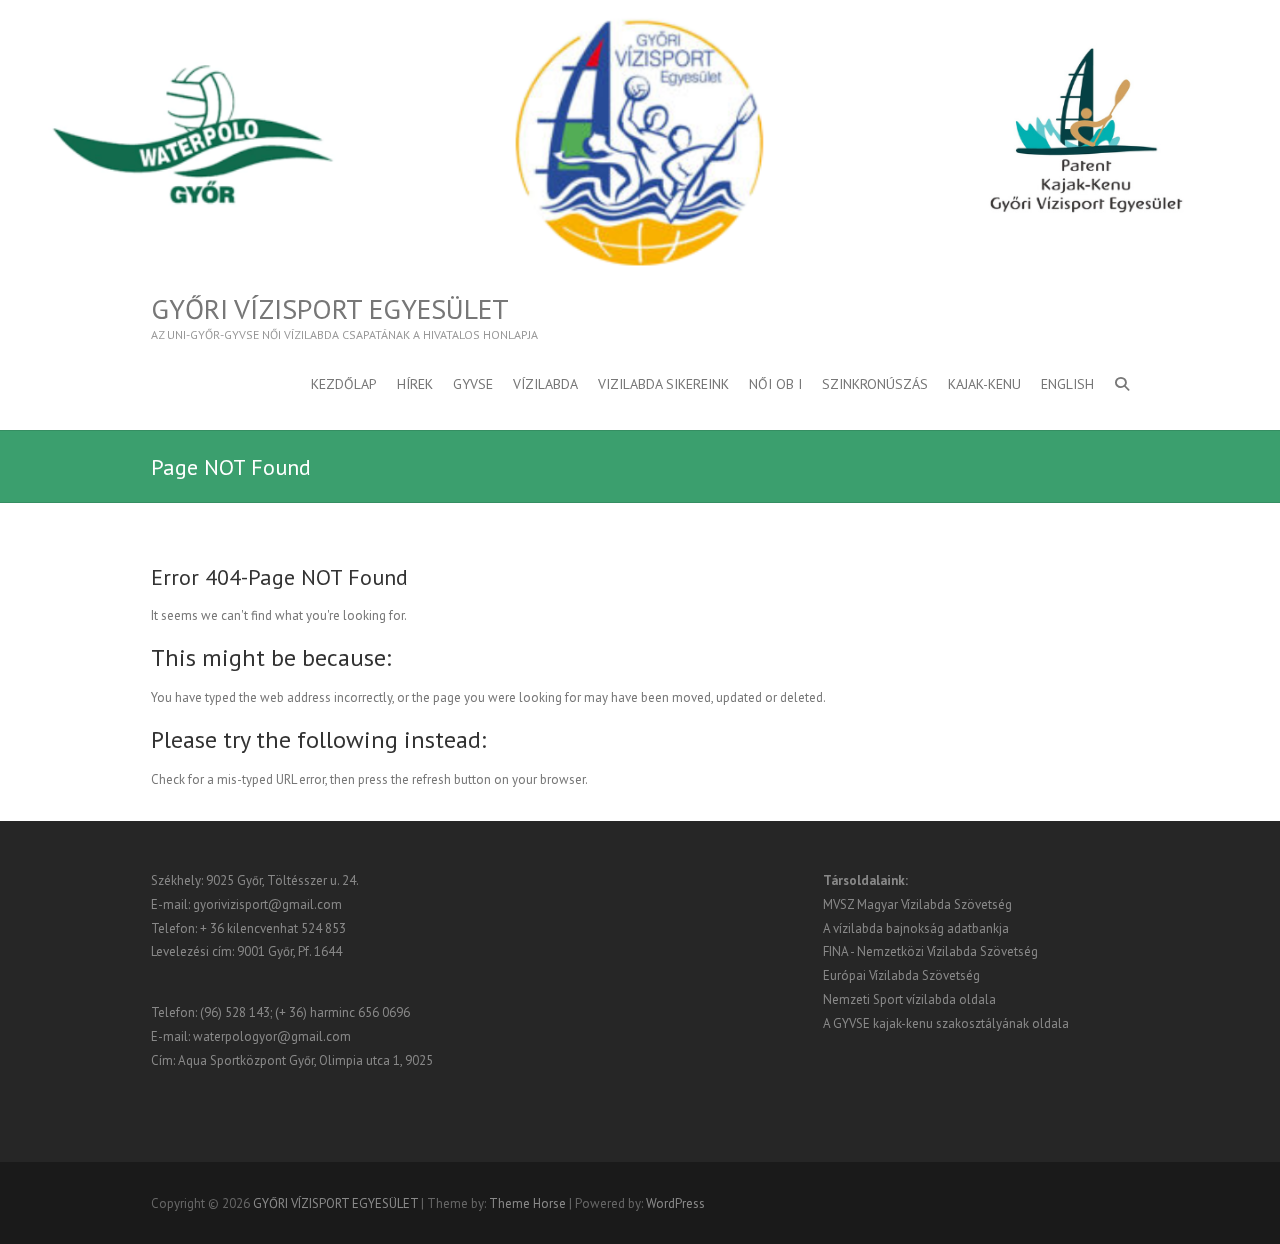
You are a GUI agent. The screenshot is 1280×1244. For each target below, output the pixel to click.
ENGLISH (1067, 384)
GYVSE (473, 384)
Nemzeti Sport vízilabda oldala (909, 999)
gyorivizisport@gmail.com (267, 904)
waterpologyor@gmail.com (272, 1036)
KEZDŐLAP (344, 384)
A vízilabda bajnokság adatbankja (916, 928)
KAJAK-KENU (984, 384)
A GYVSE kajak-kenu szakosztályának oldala (946, 1023)
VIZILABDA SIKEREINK (663, 384)
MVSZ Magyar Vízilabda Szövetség (917, 904)
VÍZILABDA (545, 384)
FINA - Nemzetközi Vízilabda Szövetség (930, 951)
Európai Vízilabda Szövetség (901, 975)
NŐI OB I (775, 384)
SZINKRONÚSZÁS (875, 384)
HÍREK (415, 384)
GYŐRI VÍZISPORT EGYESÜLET (330, 309)
